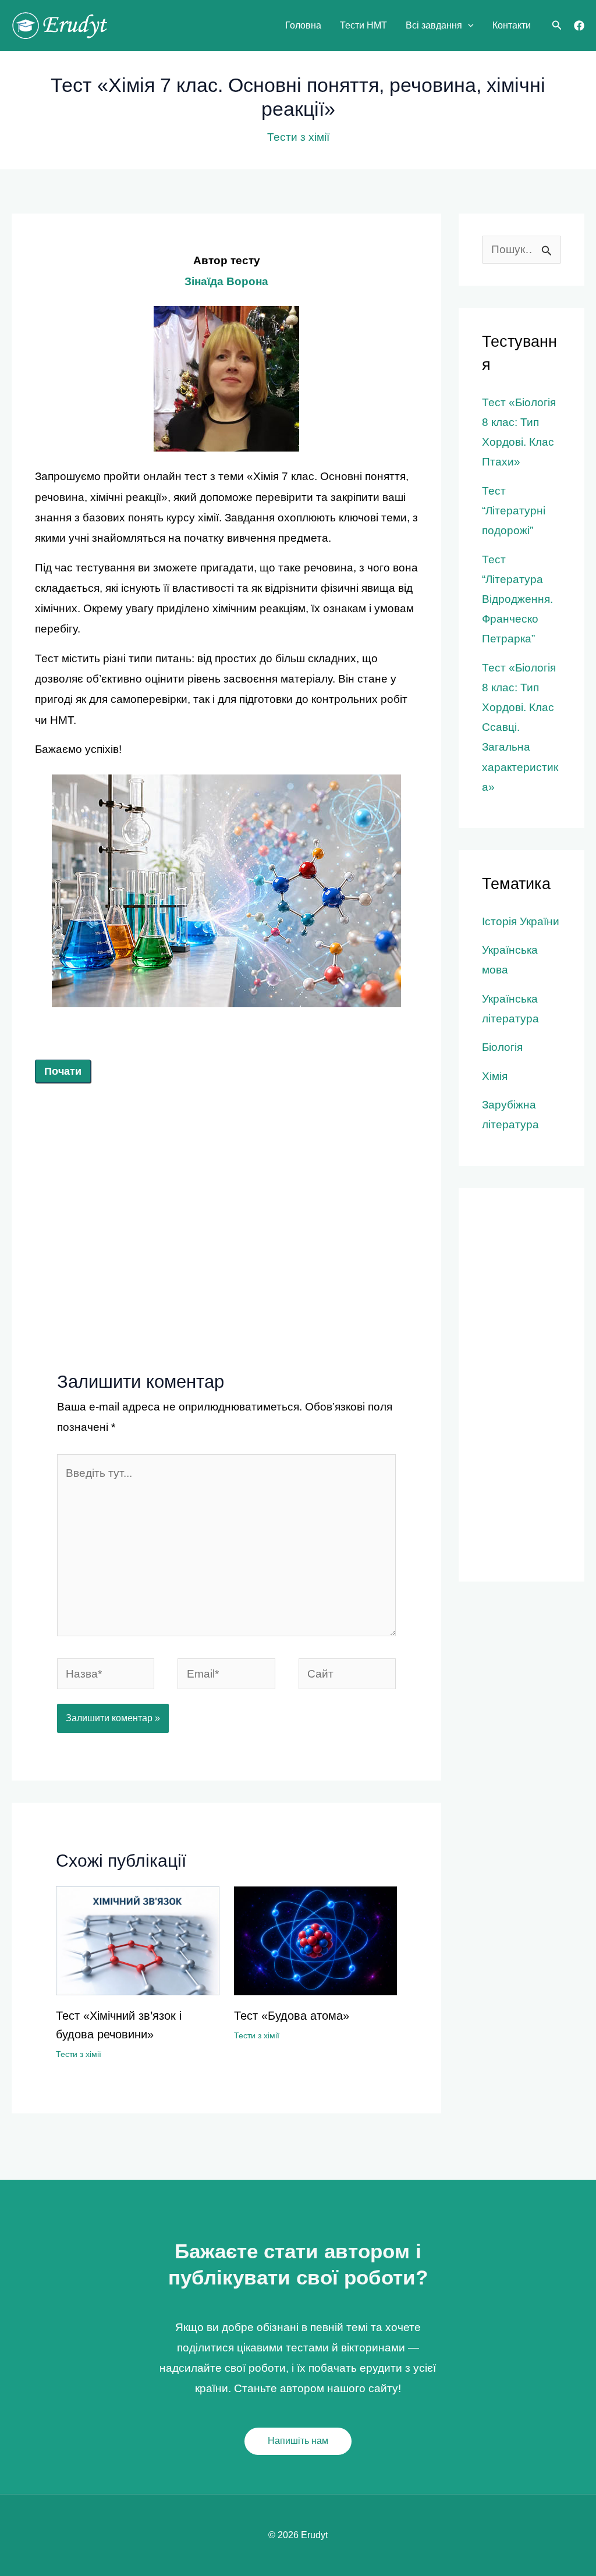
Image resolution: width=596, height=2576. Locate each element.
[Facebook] (579, 26)
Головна (303, 25)
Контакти (512, 25)
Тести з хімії (298, 137)
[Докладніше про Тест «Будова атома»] (316, 1940)
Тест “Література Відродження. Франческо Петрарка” (517, 599)
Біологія (502, 1047)
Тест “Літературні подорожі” (514, 511)
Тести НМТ (363, 25)
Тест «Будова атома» (292, 2016)
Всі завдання (434, 25)
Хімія (495, 1076)
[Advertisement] (226, 1188)
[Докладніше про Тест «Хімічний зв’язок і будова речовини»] (138, 1940)
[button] (468, 26)
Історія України (521, 921)
